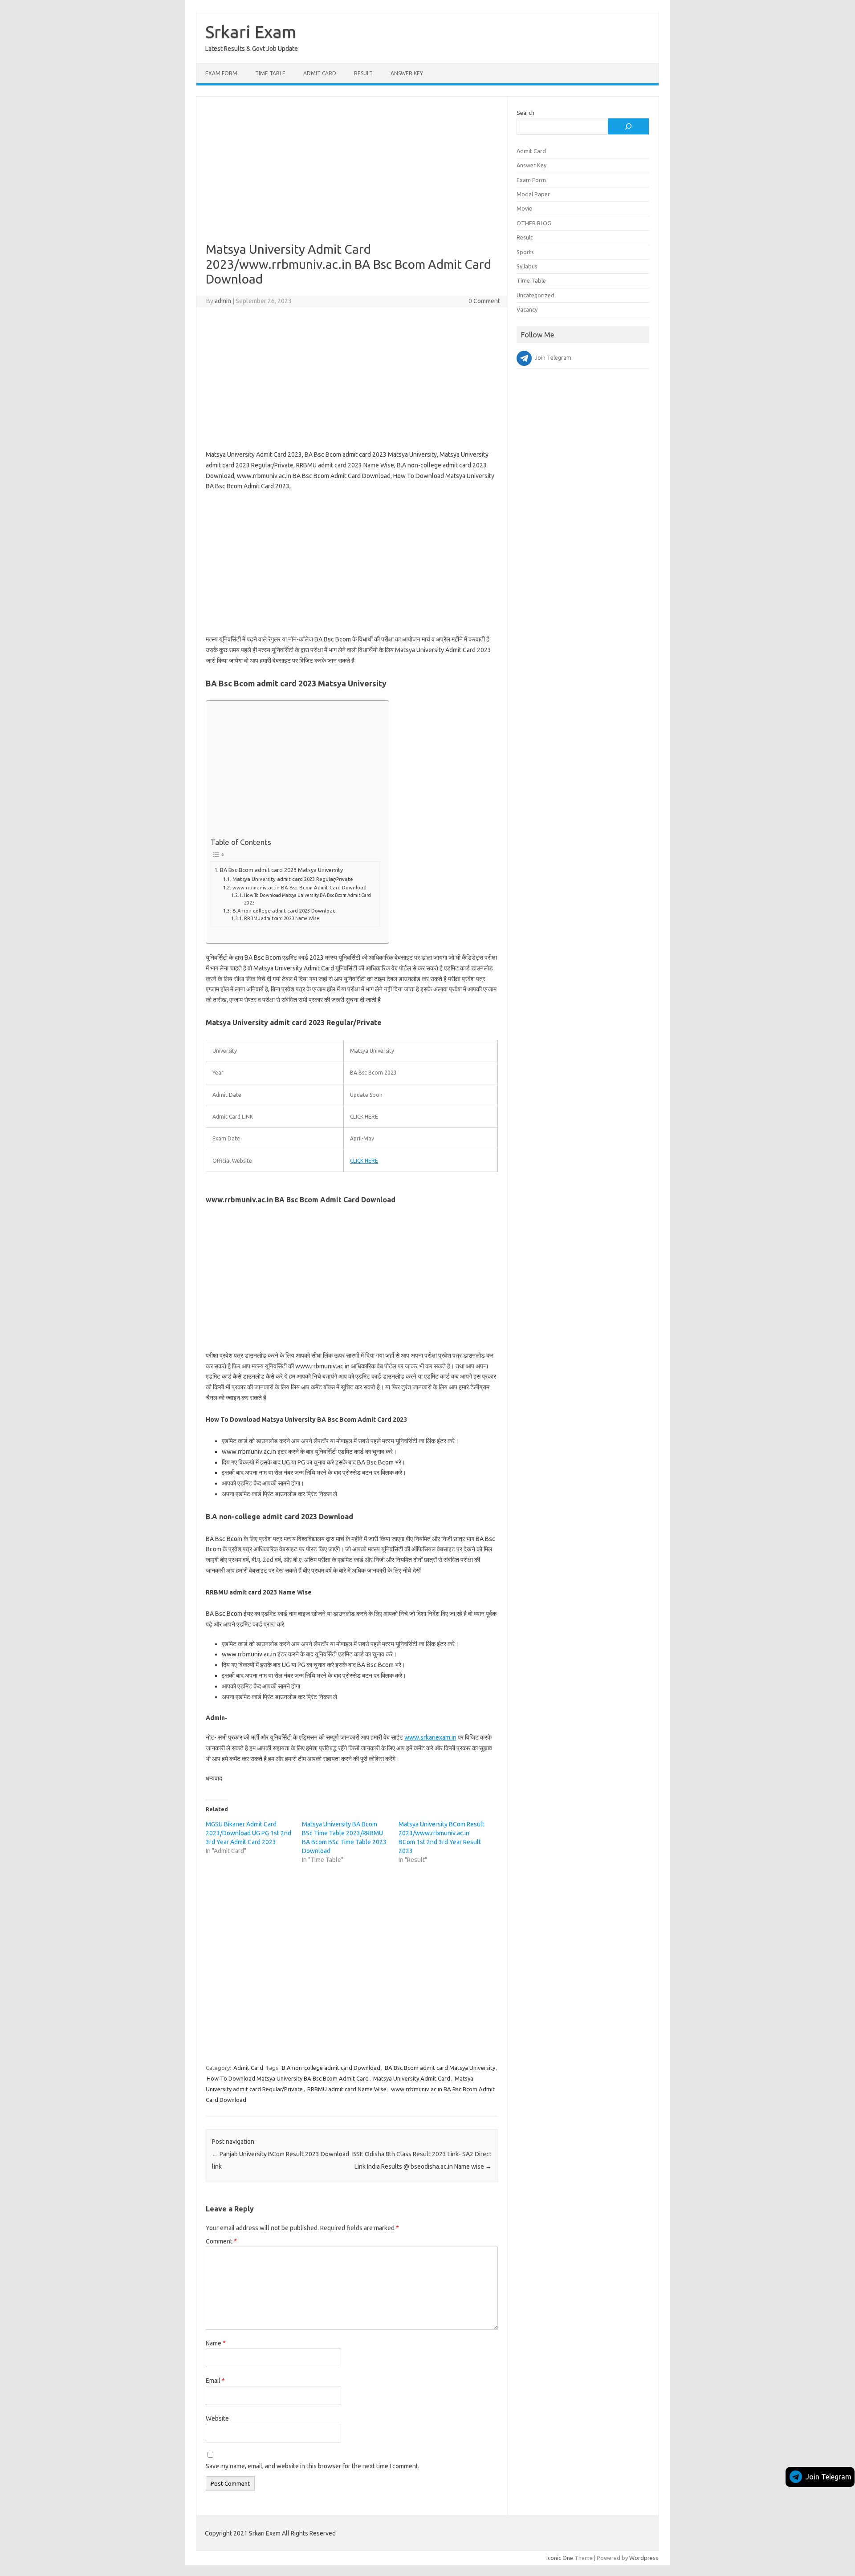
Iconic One (560, 2558)
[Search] (628, 126)
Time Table (270, 73)
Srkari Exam (251, 32)
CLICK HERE (364, 1161)
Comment (221, 2241)
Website (217, 2418)
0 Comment (484, 301)
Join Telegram (829, 2477)
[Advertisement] (352, 176)
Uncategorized (535, 295)
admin (223, 301)
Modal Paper (533, 194)
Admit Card (320, 73)
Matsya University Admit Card (412, 2078)
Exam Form (221, 73)
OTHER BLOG (534, 223)
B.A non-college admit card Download (331, 2068)
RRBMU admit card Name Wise (347, 2089)
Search (525, 113)
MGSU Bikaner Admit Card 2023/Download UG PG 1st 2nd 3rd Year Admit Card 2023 (248, 1833)
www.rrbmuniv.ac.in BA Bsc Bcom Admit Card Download (299, 887)
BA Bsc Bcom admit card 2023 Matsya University (281, 870)
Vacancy (527, 309)
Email (215, 2381)
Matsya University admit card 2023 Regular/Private (293, 879)
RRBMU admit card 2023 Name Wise (282, 918)
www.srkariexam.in (430, 1737)
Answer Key (407, 73)
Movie (524, 208)
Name (216, 2343)
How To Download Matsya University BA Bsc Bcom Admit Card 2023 (307, 899)
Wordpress (644, 2558)
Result (363, 73)
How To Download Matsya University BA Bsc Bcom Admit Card (288, 2078)
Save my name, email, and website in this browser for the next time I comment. (313, 2466)
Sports (525, 252)
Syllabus (527, 266)
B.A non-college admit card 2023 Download (284, 911)
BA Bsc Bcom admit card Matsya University (440, 2068)
